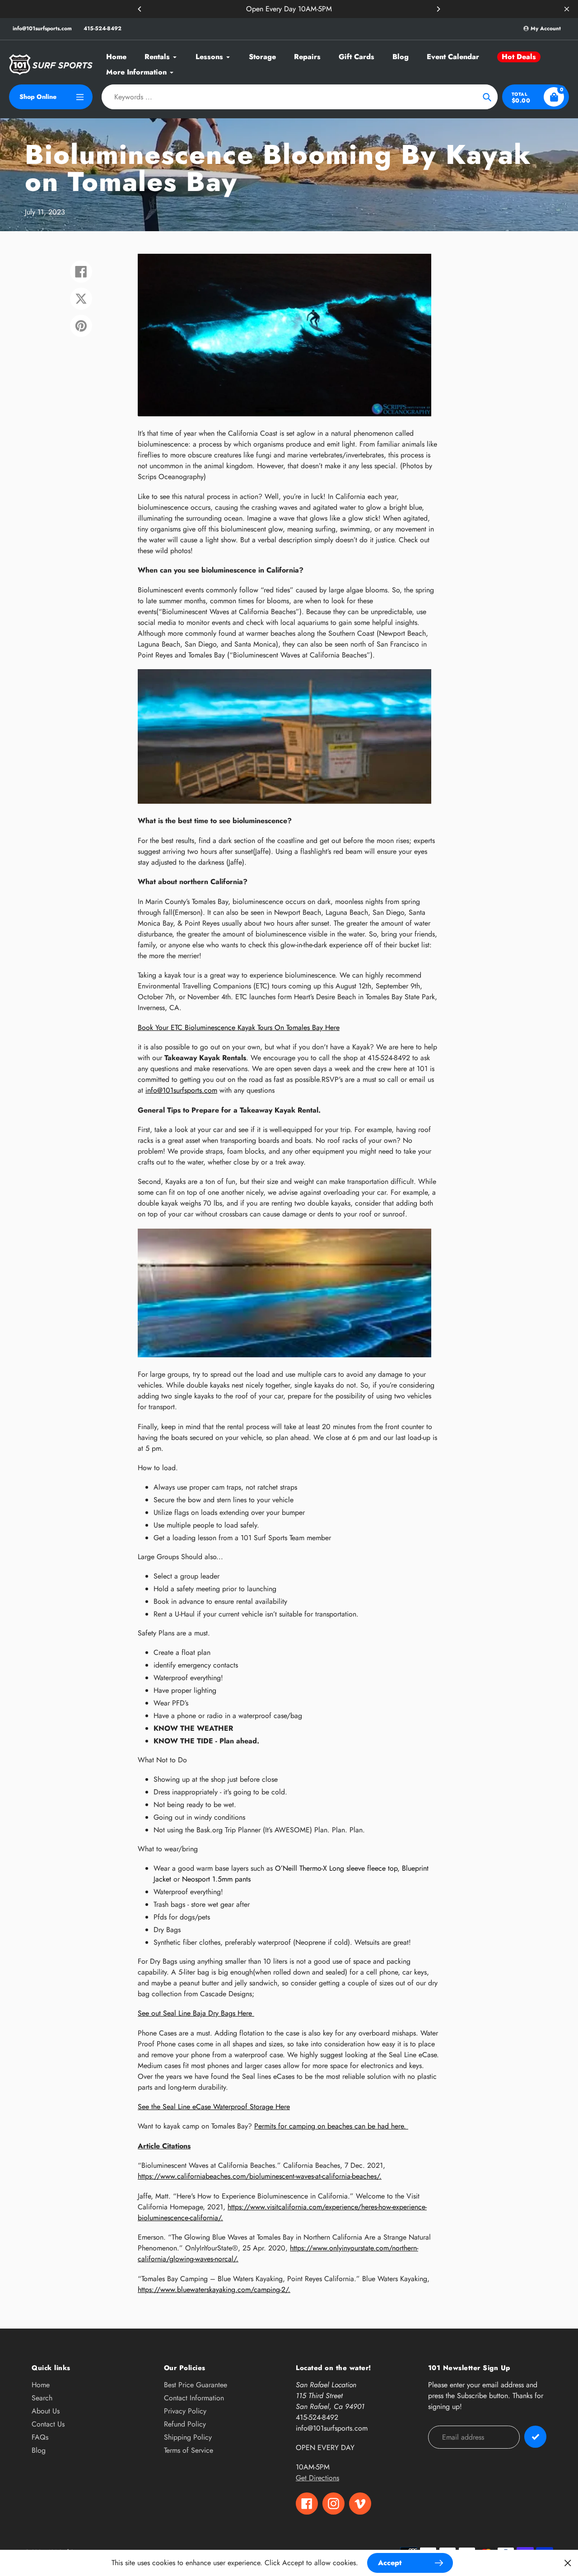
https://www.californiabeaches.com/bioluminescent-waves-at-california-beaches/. (260, 2176)
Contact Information (194, 2398)
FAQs (40, 2437)
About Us (46, 2411)
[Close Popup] (568, 2563)
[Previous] (140, 9)
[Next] (438, 9)
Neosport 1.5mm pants (216, 1879)
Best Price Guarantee (196, 2385)
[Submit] (535, 2437)
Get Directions (317, 2478)
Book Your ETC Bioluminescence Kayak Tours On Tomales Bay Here (239, 1027)
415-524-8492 (103, 28)
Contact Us (48, 2424)
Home (41, 2385)
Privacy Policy (185, 2411)
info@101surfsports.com (42, 28)
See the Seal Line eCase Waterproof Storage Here (214, 2107)
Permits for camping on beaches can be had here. (331, 2126)
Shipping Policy (188, 2437)
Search (42, 2398)
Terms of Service (189, 2450)
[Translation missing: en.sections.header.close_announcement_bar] (567, 9)
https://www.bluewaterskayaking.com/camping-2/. (214, 2290)
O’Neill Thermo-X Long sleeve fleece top (336, 1868)
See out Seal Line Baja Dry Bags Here (196, 2013)
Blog (39, 2450)
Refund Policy (185, 2424)
